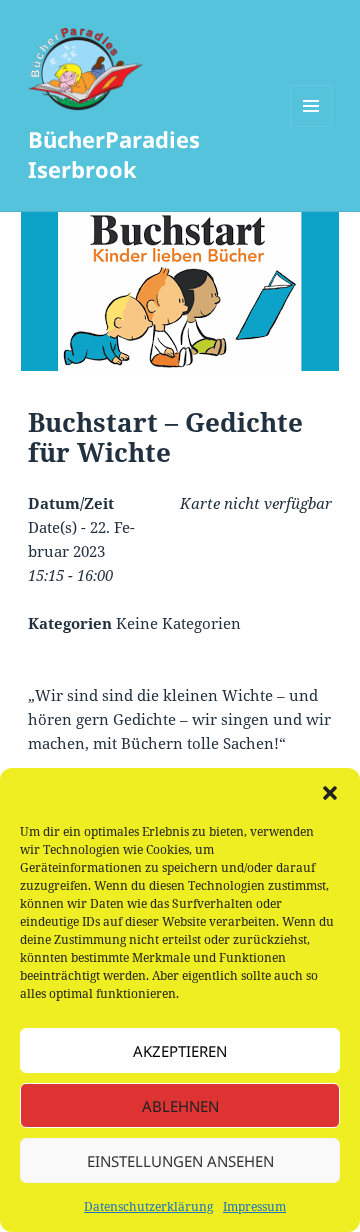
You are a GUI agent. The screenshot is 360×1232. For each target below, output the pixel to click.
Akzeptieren (180, 1051)
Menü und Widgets (311, 126)
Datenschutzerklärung (148, 1206)
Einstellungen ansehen (180, 1161)
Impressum (254, 1206)
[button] (330, 793)
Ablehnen (180, 1106)
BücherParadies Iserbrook (114, 154)
